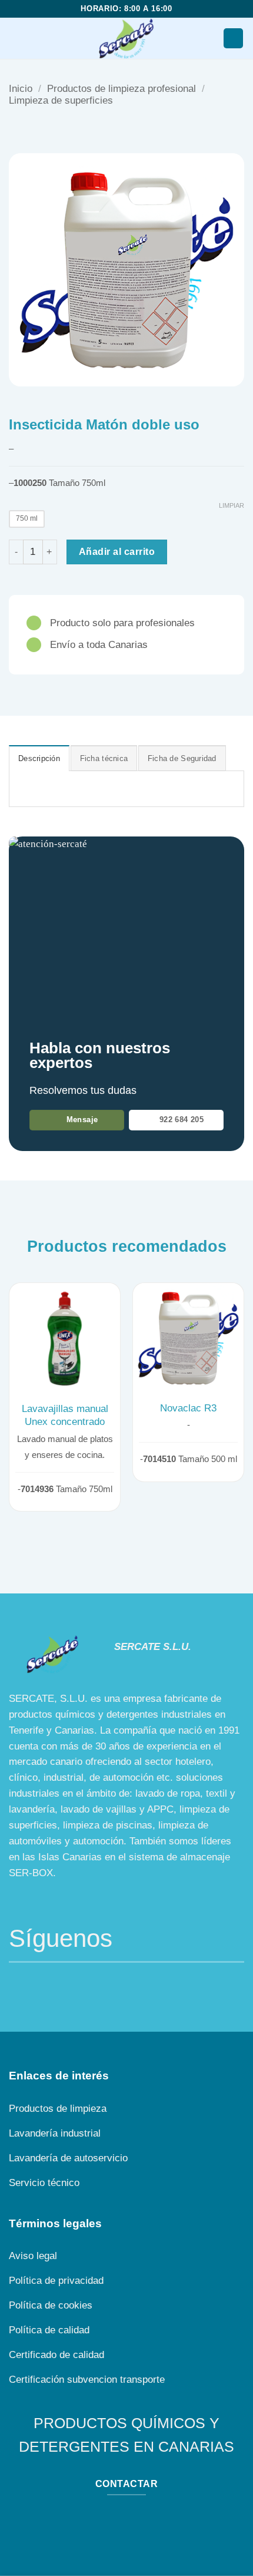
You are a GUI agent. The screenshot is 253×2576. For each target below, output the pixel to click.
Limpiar (232, 505)
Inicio (21, 89)
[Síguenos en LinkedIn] (64, 1984)
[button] (16, 39)
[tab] (39, 758)
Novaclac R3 (188, 1408)
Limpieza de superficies (61, 100)
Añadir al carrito (117, 551)
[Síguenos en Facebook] (20, 1984)
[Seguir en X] (42, 1984)
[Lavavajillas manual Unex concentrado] (65, 1338)
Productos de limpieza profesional (121, 89)
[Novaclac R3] (188, 1338)
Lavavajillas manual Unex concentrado (65, 1415)
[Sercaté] (127, 38)
